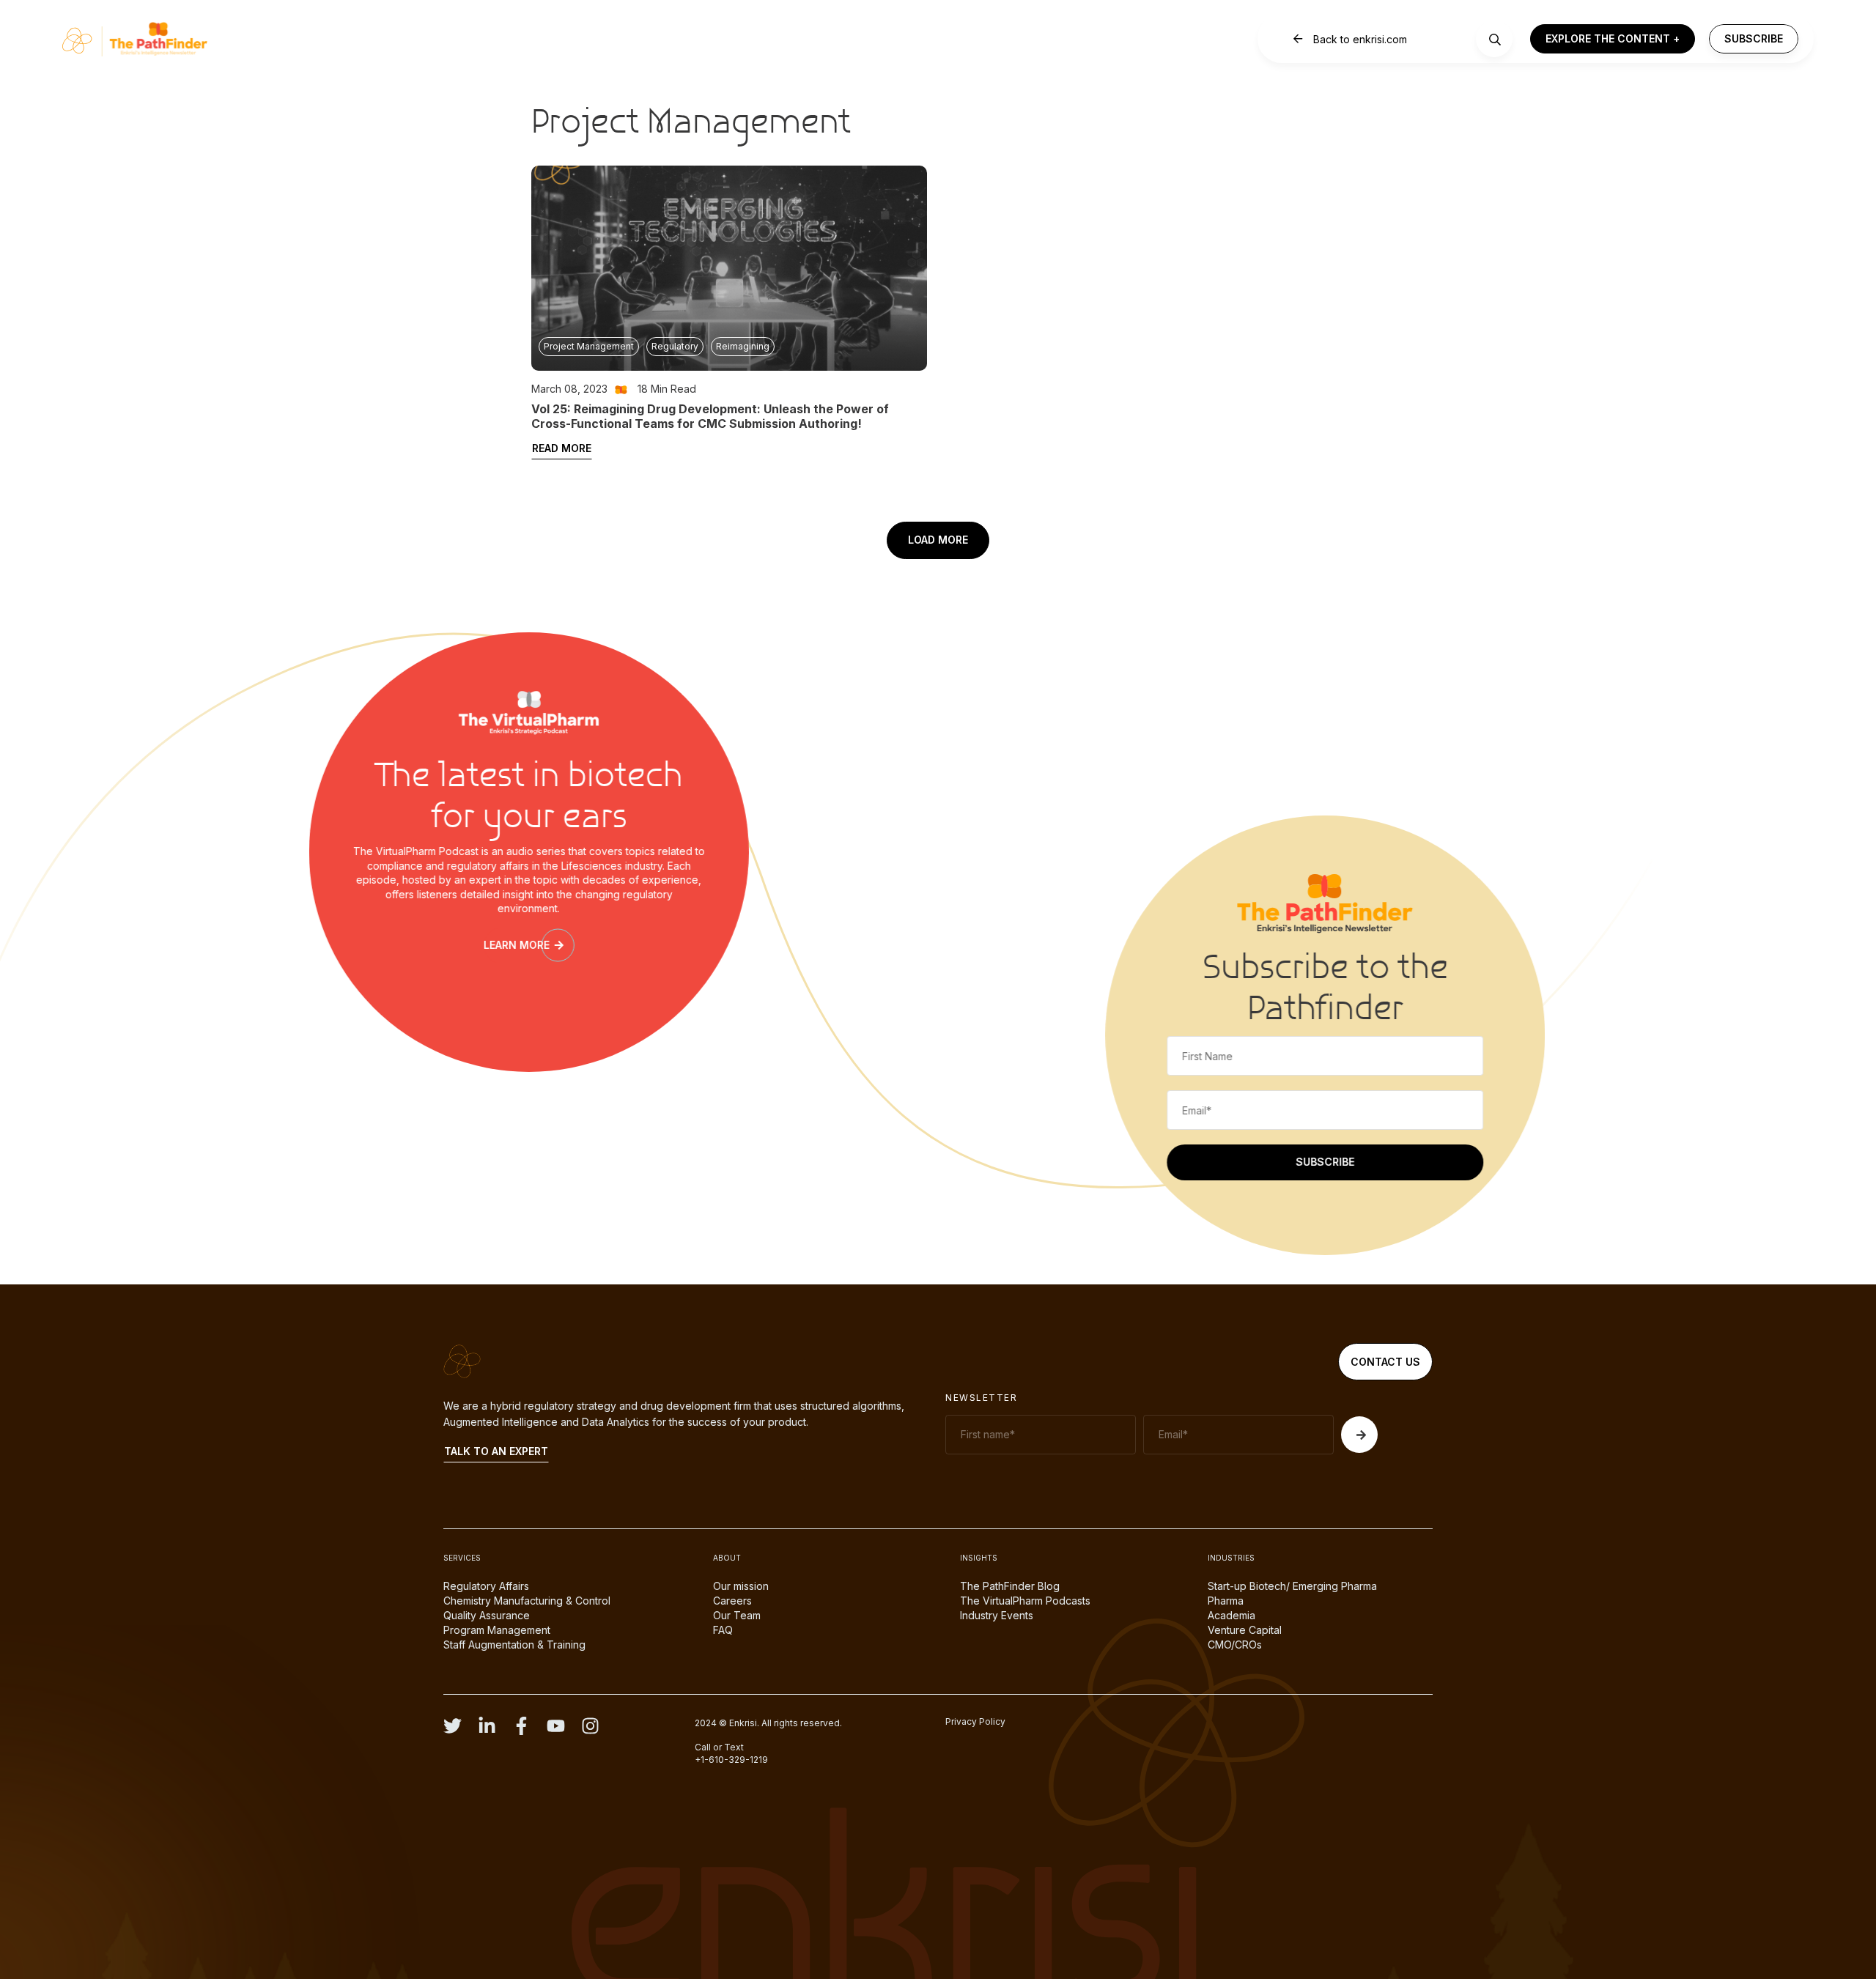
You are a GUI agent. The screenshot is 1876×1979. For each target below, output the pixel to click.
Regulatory (675, 346)
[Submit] (1359, 1435)
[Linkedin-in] (487, 1726)
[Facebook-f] (521, 1726)
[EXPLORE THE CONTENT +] (1613, 39)
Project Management (589, 346)
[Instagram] (590, 1726)
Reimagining (743, 346)
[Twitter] (453, 1726)
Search (1495, 40)
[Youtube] (556, 1726)
